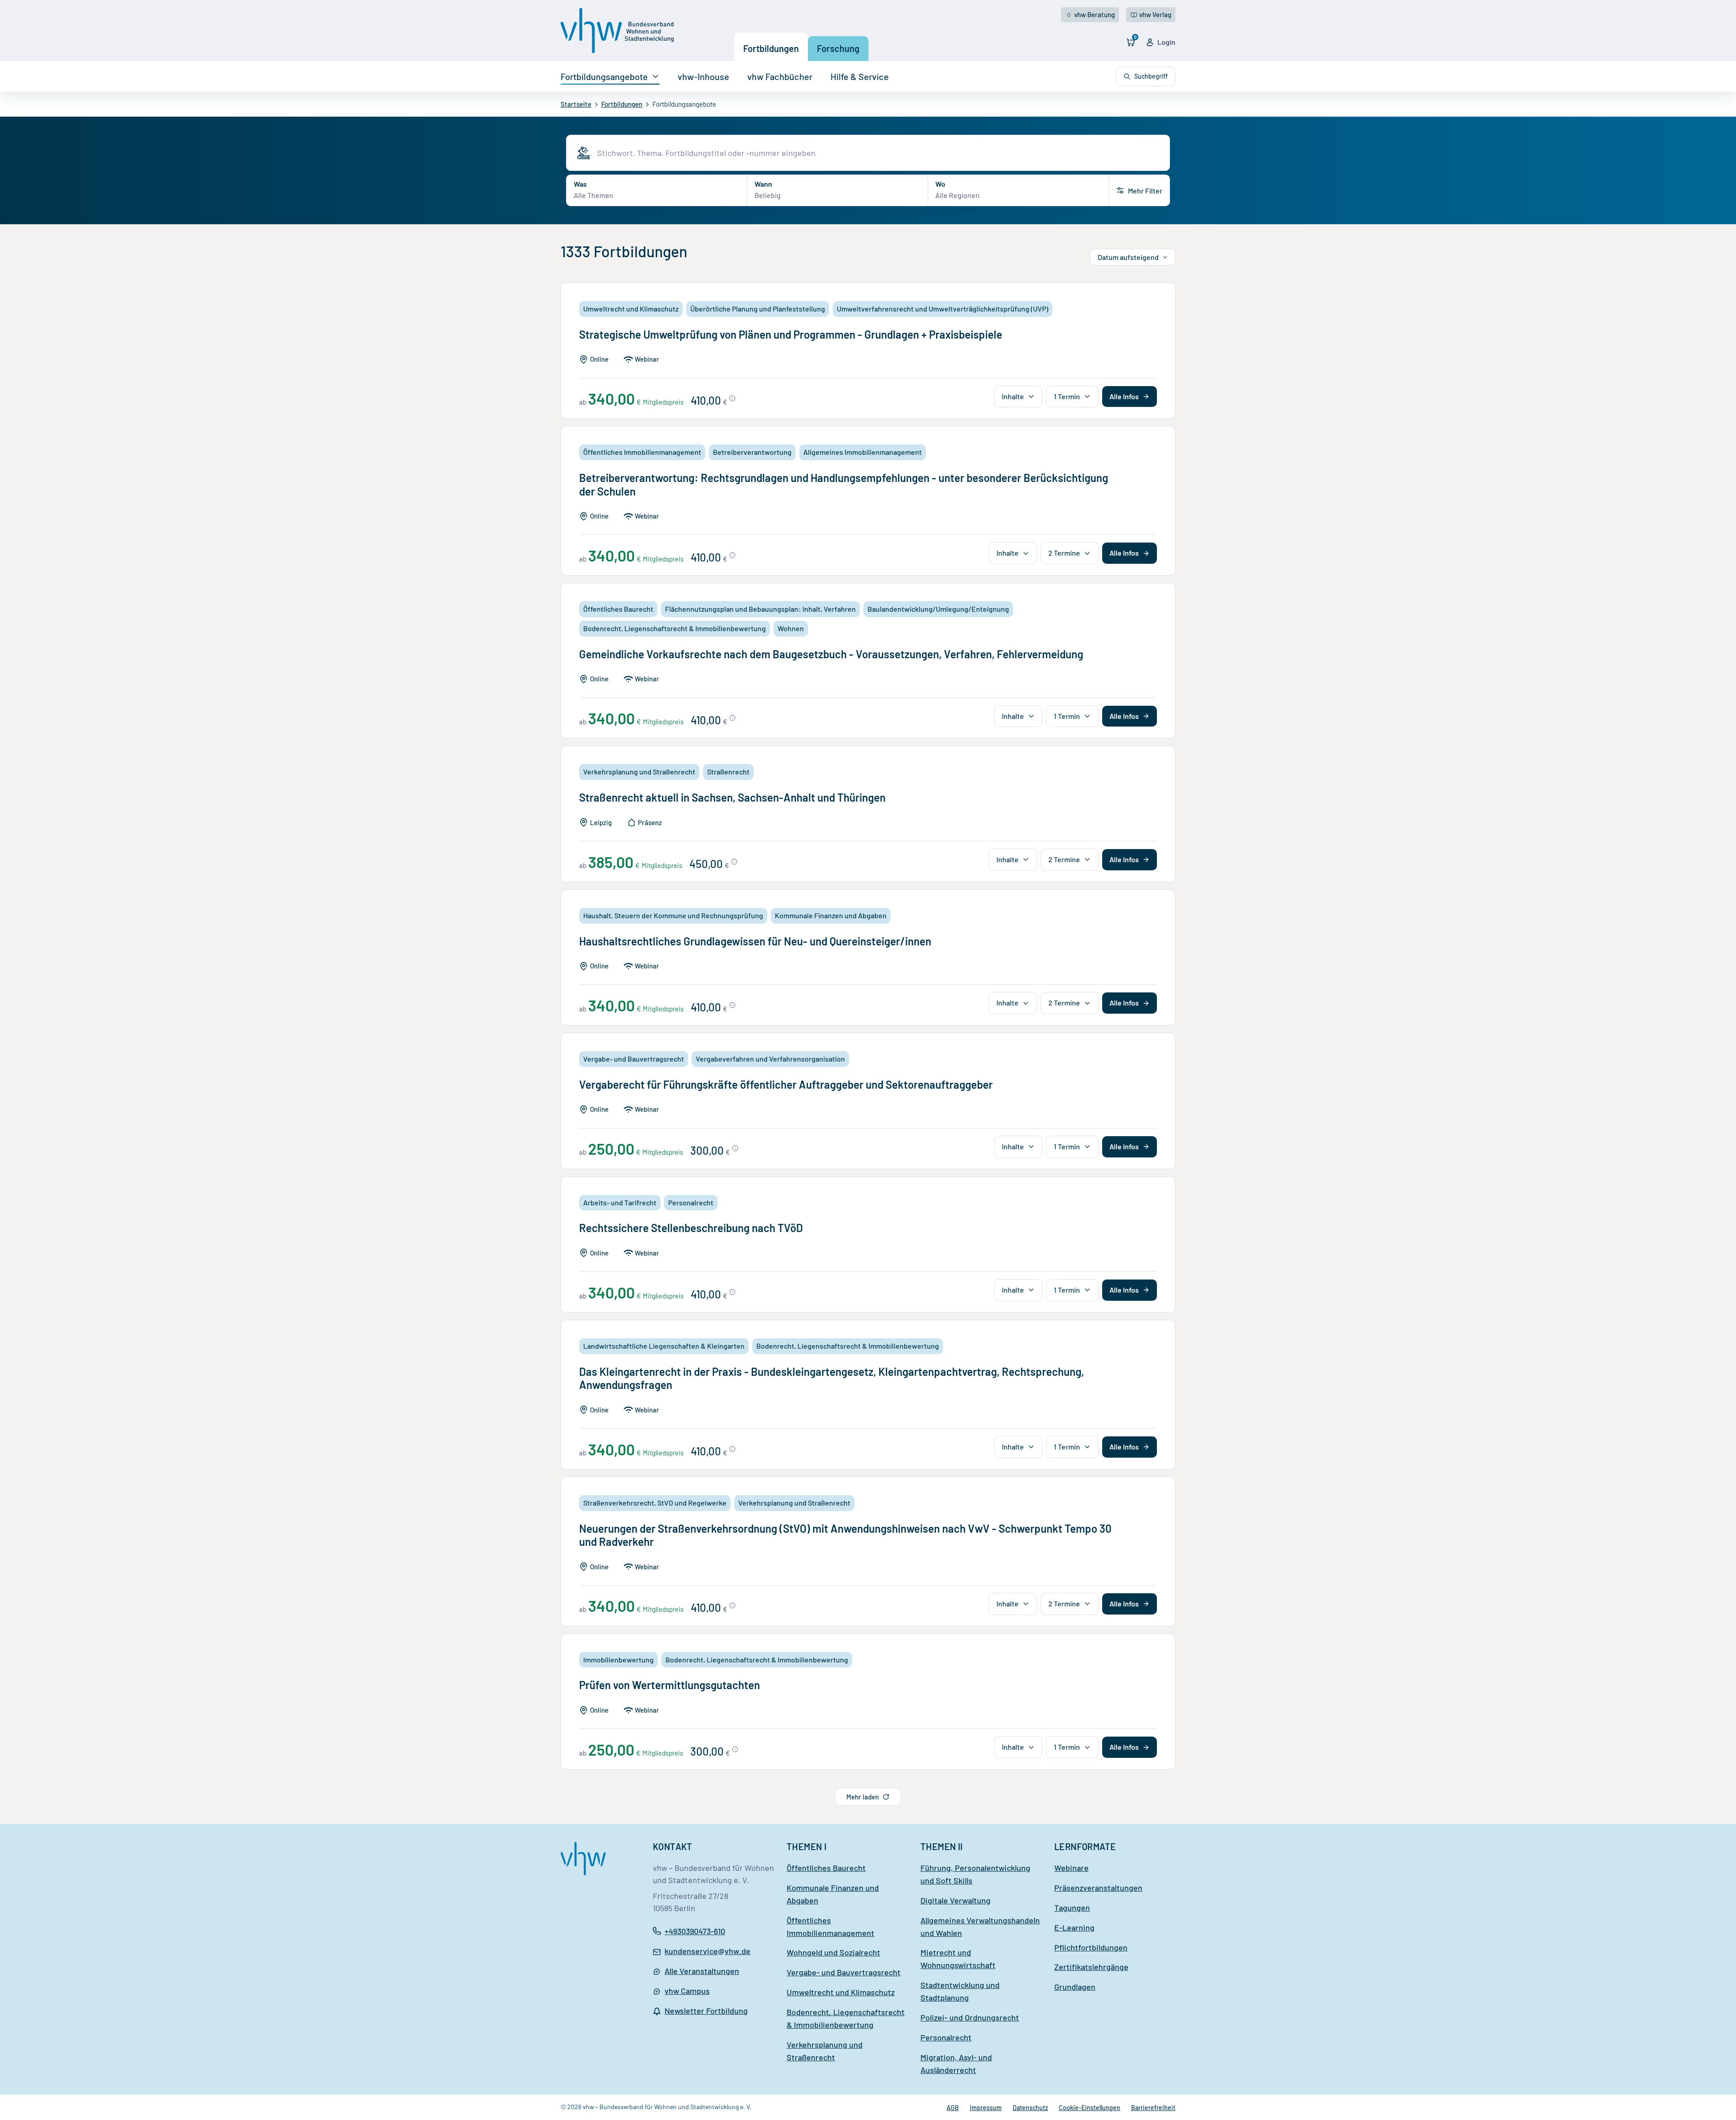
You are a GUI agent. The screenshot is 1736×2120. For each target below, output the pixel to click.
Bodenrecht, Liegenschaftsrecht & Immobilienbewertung (846, 2018)
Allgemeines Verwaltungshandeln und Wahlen (980, 1926)
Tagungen (1072, 1908)
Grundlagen (1075, 1987)
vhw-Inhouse (703, 76)
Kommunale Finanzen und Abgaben (833, 1894)
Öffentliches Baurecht (826, 1868)
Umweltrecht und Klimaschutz (841, 1992)
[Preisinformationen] (732, 398)
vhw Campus (687, 1991)
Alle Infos (1124, 396)
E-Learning (1074, 1927)
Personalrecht (946, 2037)
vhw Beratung (1094, 14)
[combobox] (880, 153)
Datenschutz (1030, 2108)
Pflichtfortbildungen (1091, 1947)
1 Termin (1067, 396)
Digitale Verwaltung (955, 1900)
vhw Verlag (1155, 14)
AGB (953, 2108)
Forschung (838, 48)
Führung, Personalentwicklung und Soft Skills (975, 1874)
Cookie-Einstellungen (1090, 2108)
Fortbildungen (771, 48)
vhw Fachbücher (780, 76)
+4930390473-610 (695, 1931)
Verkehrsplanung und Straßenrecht (825, 2051)
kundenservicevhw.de (708, 1952)
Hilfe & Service (860, 76)
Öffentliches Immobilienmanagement (830, 1926)
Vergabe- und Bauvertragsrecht (844, 1972)
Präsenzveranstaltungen (1098, 1888)
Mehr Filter (1145, 191)
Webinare (1071, 1868)
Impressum (986, 2108)
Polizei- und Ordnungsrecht (970, 2017)
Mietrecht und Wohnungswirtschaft (958, 1959)
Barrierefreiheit (1153, 2108)
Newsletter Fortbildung (706, 2011)
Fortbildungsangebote (604, 76)
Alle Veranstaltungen (702, 1971)
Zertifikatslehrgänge (1091, 1967)
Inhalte (1013, 396)
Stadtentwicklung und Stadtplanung (960, 1991)
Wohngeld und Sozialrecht (833, 1952)
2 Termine (1064, 553)
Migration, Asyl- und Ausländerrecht (956, 2063)
